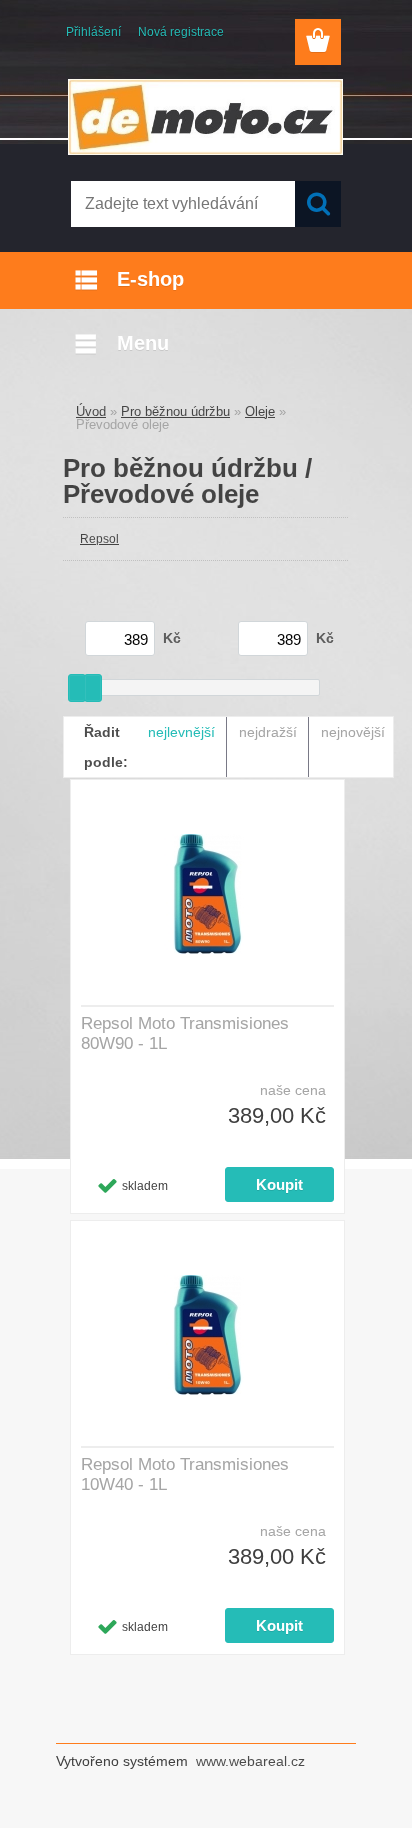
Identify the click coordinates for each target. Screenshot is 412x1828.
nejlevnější (181, 732)
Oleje (260, 411)
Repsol (99, 539)
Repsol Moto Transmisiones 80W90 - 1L (185, 1033)
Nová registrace (181, 32)
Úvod (91, 411)
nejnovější (353, 732)
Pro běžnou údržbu (175, 411)
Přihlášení (93, 32)
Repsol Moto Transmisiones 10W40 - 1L (185, 1474)
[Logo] (205, 117)
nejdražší (268, 732)
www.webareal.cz (250, 1761)
